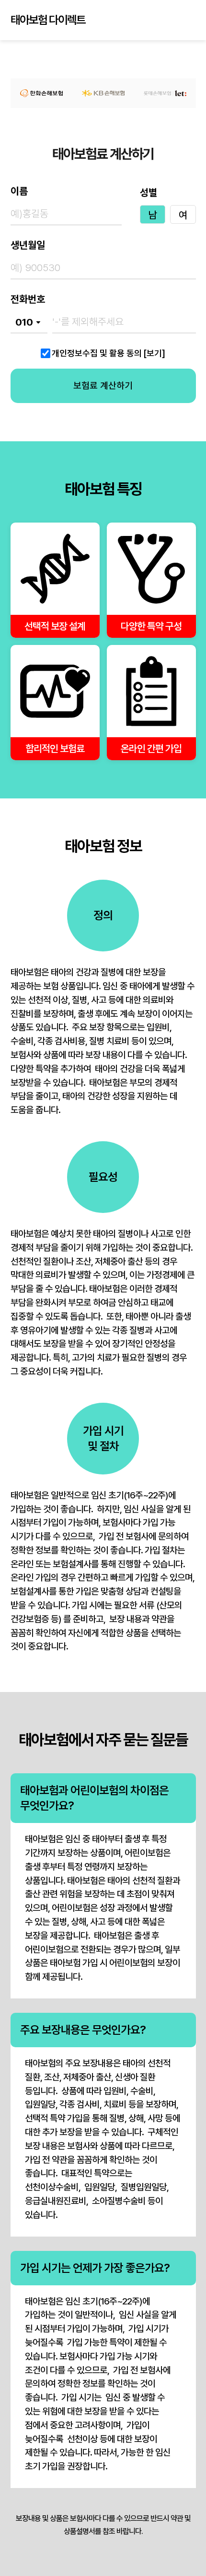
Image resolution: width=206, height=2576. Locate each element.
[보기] (154, 353)
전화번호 (28, 299)
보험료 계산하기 (103, 386)
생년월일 (28, 245)
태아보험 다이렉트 (48, 20)
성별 (149, 193)
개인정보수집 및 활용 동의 (97, 353)
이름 (19, 191)
